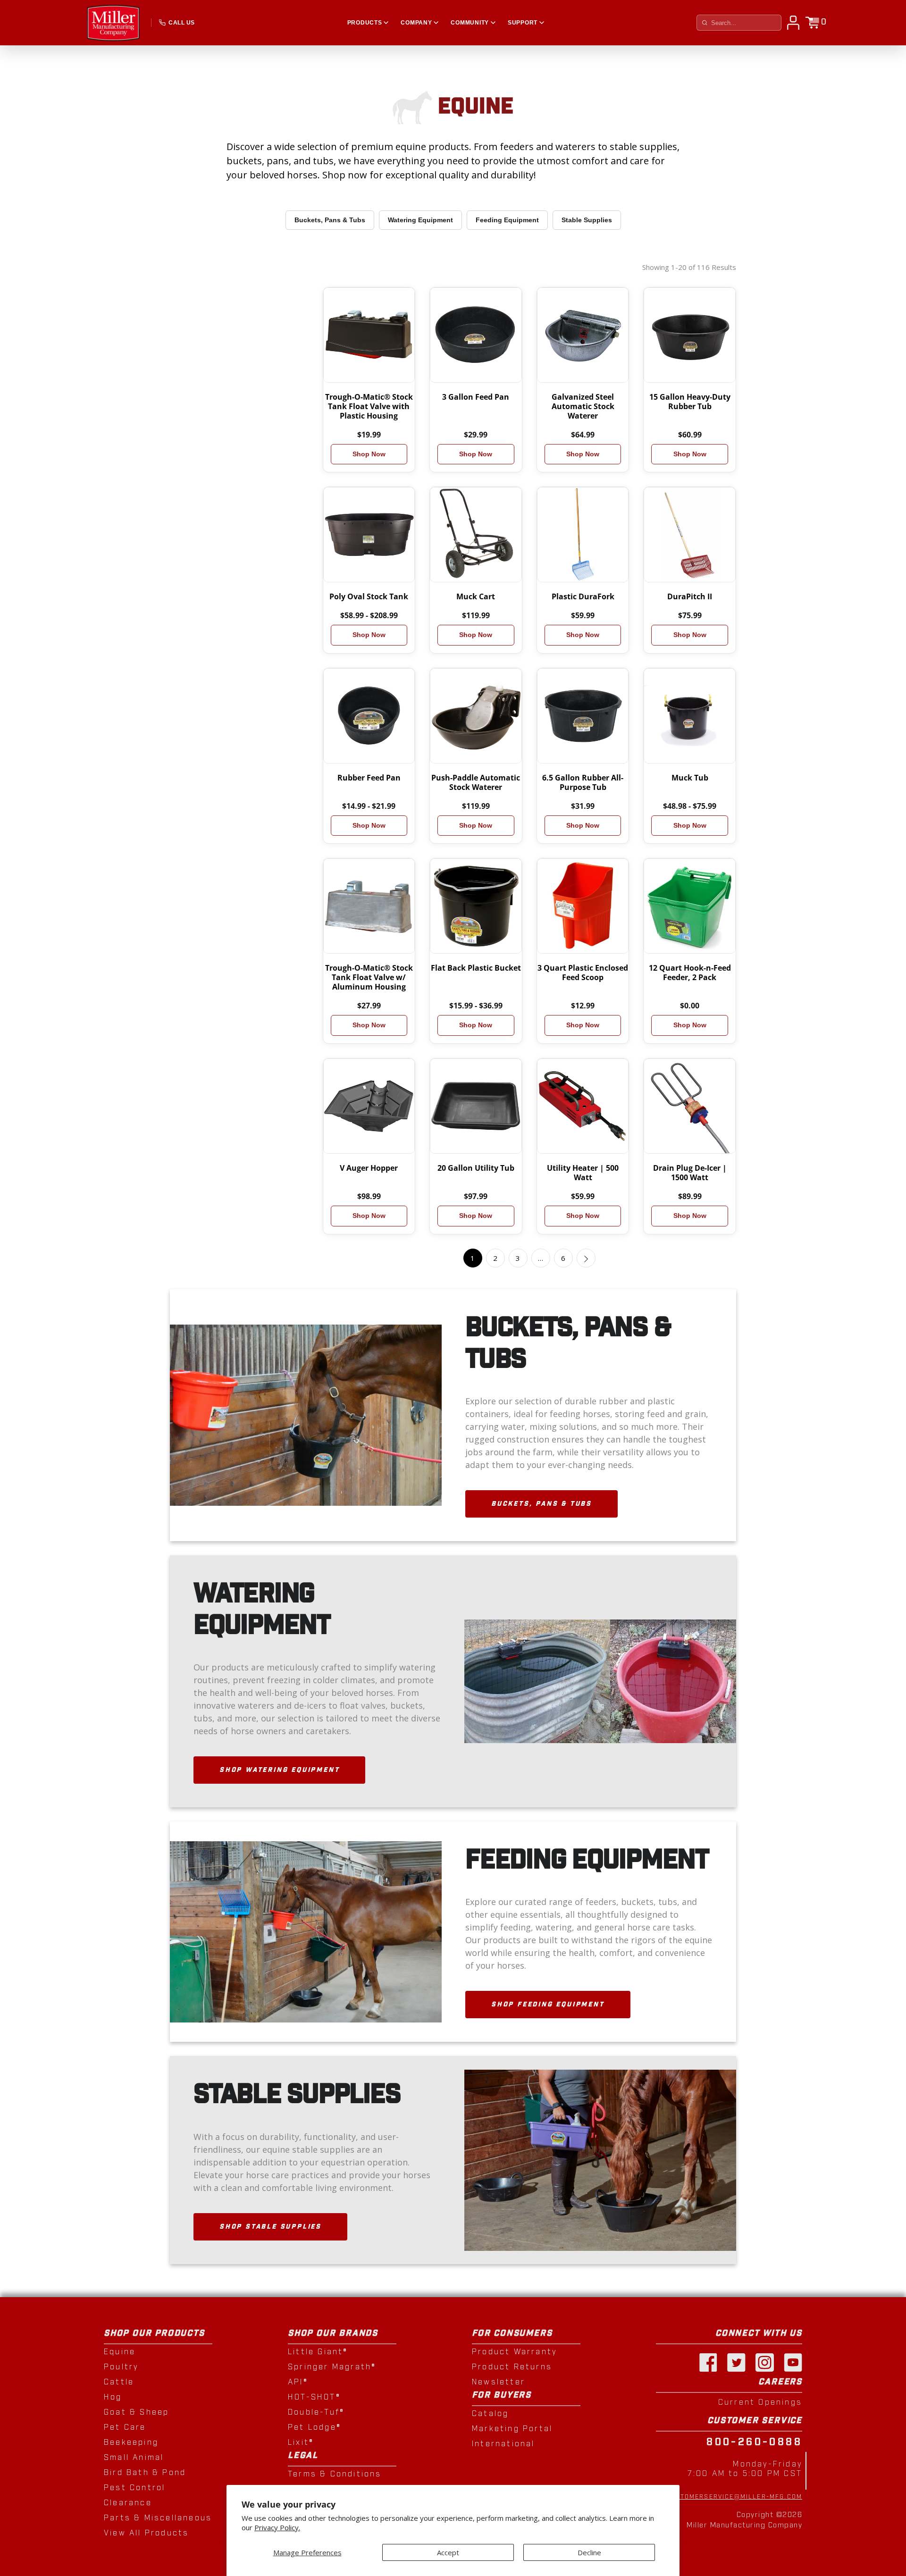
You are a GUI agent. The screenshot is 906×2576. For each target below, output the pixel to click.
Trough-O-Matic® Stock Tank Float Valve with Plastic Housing (369, 406)
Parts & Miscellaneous (158, 2518)
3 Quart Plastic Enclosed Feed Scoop (583, 973)
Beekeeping (131, 2442)
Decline (589, 2552)
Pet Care (125, 2427)
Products (365, 23)
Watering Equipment (420, 220)
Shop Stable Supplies (270, 2227)
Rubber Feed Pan (369, 778)
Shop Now (369, 454)
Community (470, 23)
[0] (812, 23)
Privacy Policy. (277, 2528)
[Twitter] (736, 2362)
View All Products (146, 2533)
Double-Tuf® (316, 2412)
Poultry (121, 2367)
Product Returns (512, 2367)
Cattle (119, 2382)
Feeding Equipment (507, 220)
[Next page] (586, 1258)
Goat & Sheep (136, 2412)
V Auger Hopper (369, 1168)
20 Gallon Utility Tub (476, 1168)
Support (523, 23)
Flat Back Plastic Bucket (476, 968)
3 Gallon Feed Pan (476, 397)
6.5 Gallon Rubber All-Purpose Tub (583, 782)
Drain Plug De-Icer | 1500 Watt (690, 1173)
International (503, 2444)
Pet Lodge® (315, 2427)
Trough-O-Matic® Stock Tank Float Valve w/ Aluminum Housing (369, 977)
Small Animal (134, 2458)
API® (298, 2382)
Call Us (181, 23)
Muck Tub (690, 778)
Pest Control (134, 2488)
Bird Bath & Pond (145, 2473)
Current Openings (760, 2402)
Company (416, 23)
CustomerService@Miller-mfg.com (734, 2497)
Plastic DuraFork (583, 596)
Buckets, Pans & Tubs (330, 220)
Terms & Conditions (335, 2474)
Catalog (490, 2414)
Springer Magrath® (332, 2367)
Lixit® (301, 2442)
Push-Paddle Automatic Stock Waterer (476, 782)
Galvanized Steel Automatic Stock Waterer (583, 406)
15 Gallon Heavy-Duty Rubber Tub (690, 402)
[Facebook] (708, 2362)
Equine (120, 2352)
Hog (113, 2397)
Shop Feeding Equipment (548, 2005)
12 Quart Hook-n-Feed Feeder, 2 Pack (690, 973)
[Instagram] (764, 2362)
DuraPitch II (690, 596)
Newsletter (499, 2382)
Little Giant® (318, 2352)
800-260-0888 (754, 2442)
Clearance (128, 2503)
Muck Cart (476, 596)
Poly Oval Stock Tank (369, 596)
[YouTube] (793, 2362)
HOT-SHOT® (314, 2397)
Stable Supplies (587, 220)
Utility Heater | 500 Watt (583, 1173)
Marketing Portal (512, 2429)
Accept (448, 2552)
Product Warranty (514, 2352)
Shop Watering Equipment (279, 1770)
